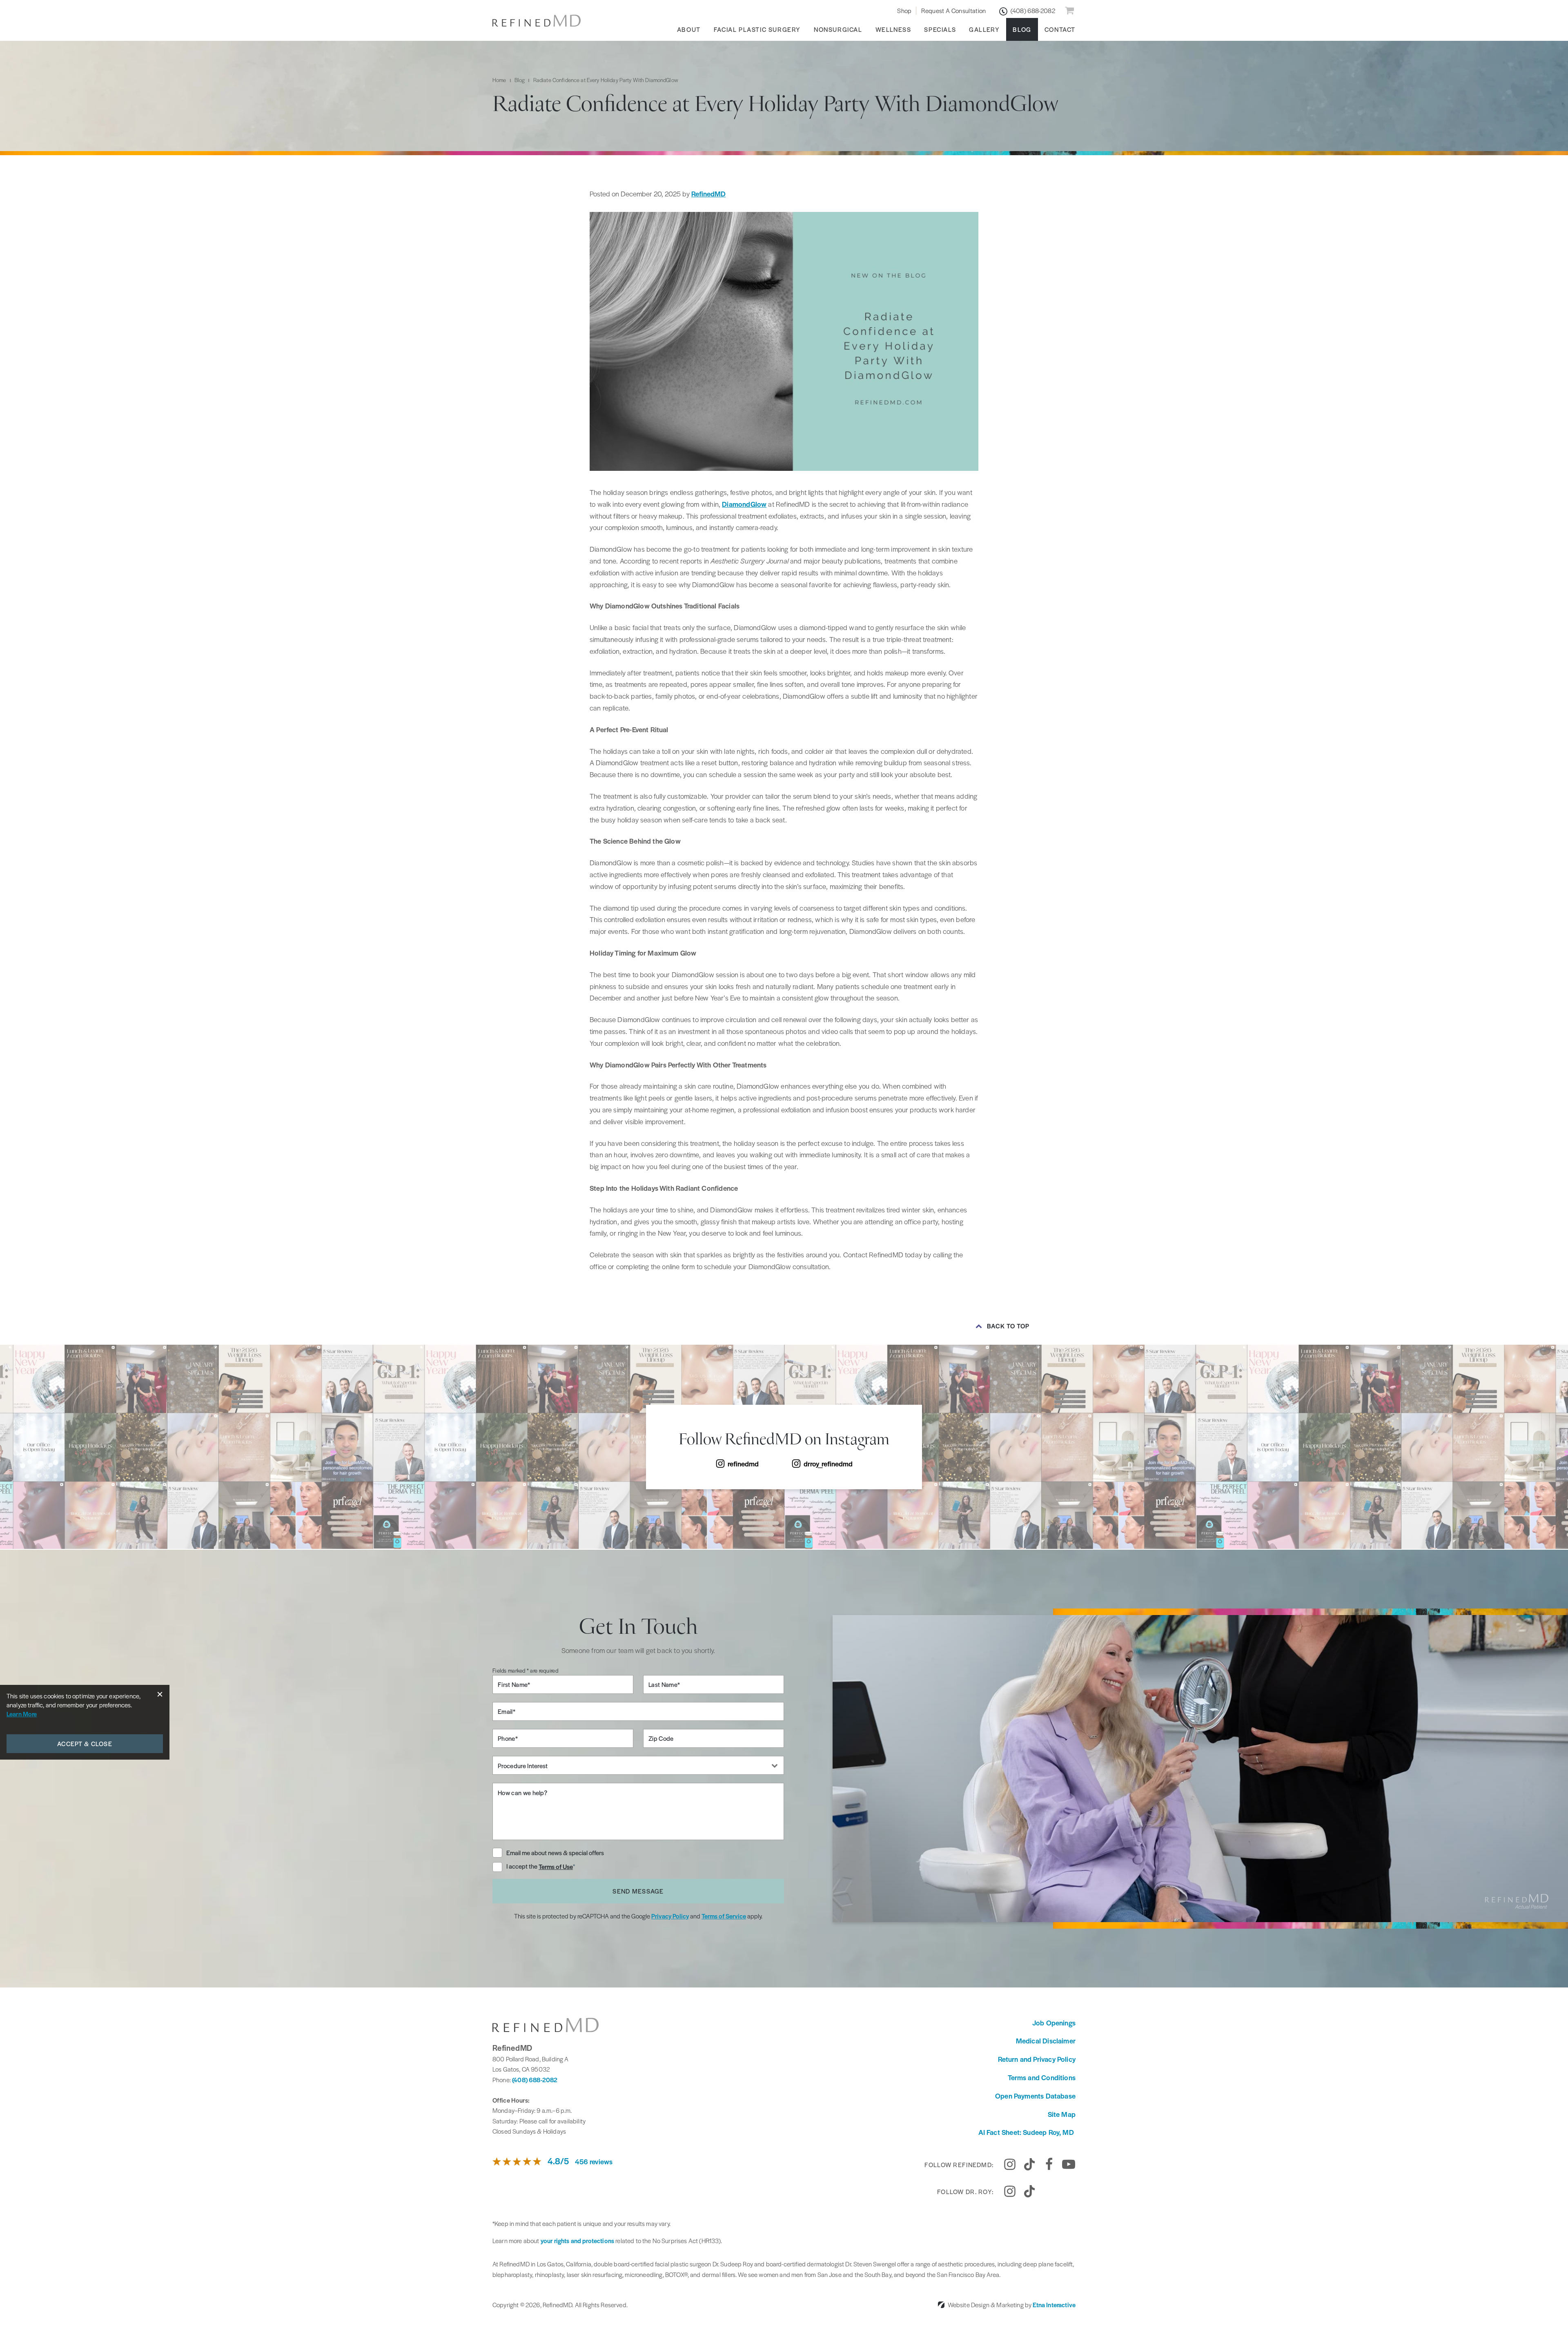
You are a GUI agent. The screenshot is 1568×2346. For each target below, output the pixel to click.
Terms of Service (724, 1916)
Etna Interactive (1054, 2305)
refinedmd (743, 1464)
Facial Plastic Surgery (757, 29)
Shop (904, 10)
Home (499, 80)
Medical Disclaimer (1046, 2041)
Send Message (638, 1891)
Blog (1022, 29)
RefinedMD (708, 194)
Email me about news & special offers (555, 1853)
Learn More (22, 1714)
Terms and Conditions (1042, 2077)
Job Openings (1054, 2023)
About (689, 29)
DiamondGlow (744, 504)
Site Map (1062, 2114)
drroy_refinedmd (828, 1464)
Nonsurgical (838, 29)
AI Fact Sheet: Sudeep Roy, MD (1027, 2132)
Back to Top (1008, 1326)
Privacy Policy (670, 1916)
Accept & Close (85, 1743)
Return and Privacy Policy (1037, 2059)
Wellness (893, 29)
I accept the (522, 1867)
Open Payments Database (1035, 2096)
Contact (1060, 29)
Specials (940, 29)
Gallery (984, 29)
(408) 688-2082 (535, 2080)
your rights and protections (577, 2240)
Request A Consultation (953, 10)
